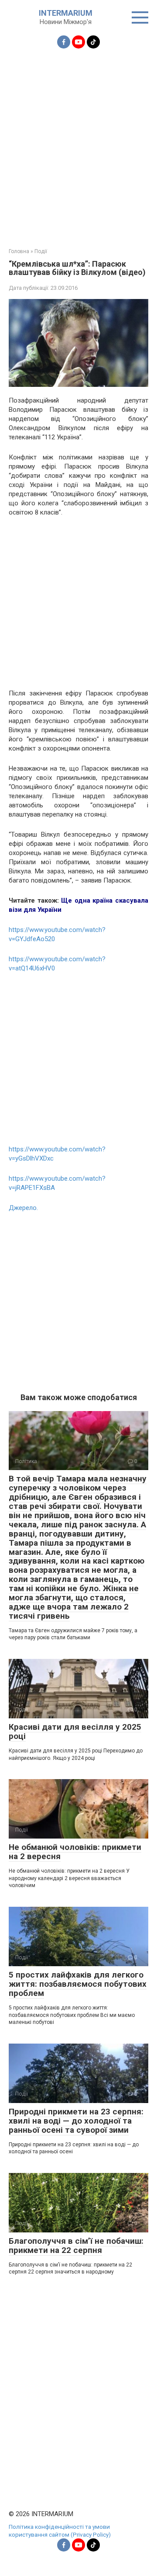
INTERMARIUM (66, 13)
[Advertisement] (78, 143)
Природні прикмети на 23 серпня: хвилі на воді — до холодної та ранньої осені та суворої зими (76, 2121)
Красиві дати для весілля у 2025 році (75, 1731)
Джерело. (23, 1208)
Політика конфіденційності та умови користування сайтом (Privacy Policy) (60, 2531)
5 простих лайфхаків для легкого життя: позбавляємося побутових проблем (78, 1984)
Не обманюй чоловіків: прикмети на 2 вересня (75, 1852)
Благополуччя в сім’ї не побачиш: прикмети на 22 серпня (76, 2246)
